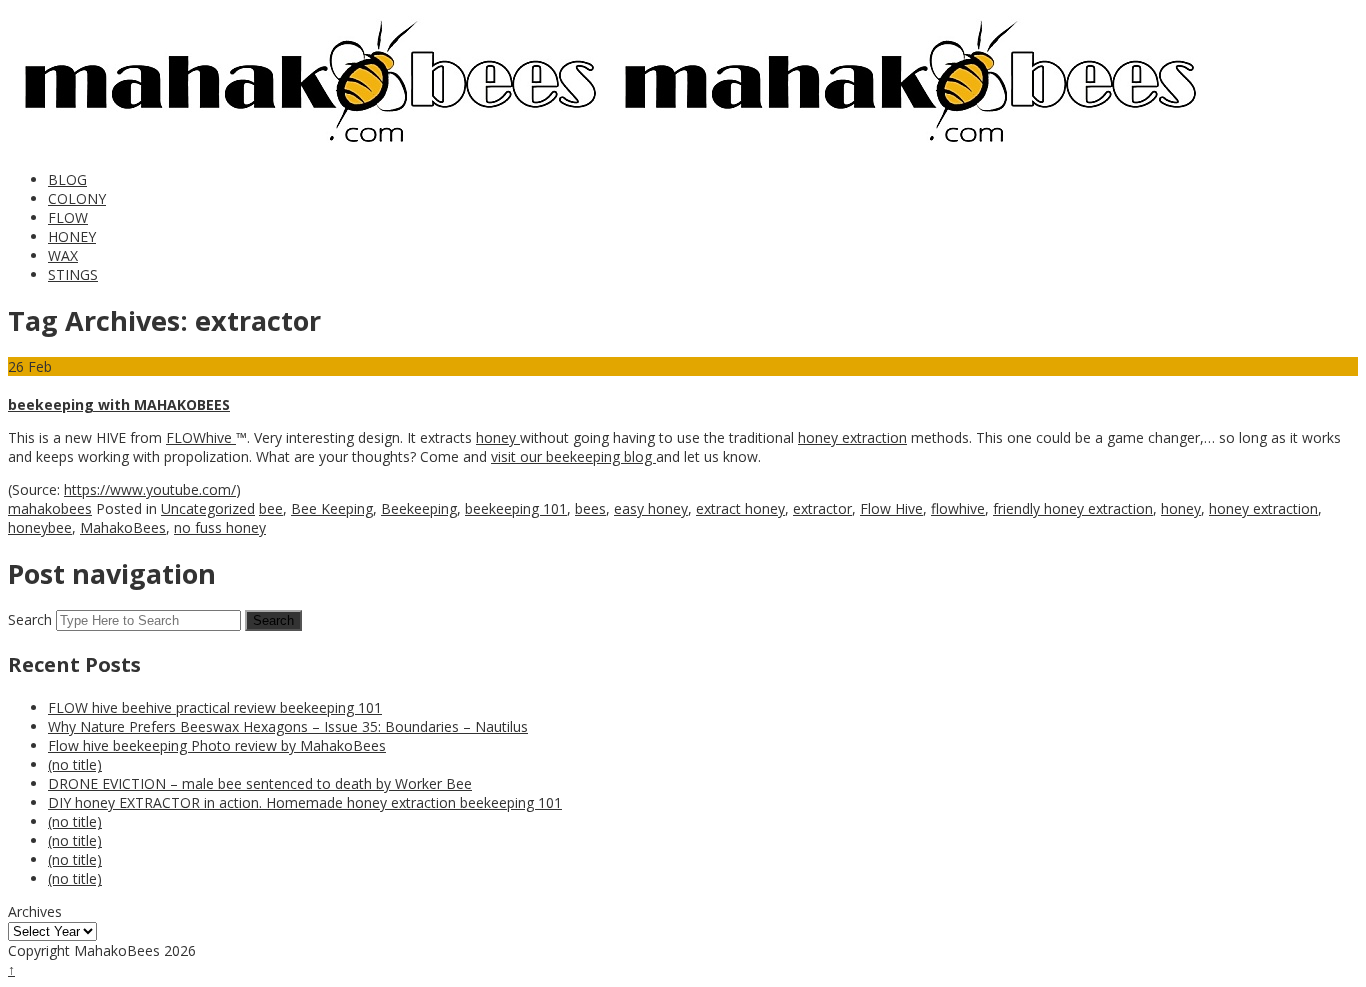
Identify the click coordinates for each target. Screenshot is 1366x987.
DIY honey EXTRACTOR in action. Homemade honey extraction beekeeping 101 (305, 802)
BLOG (67, 179)
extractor (822, 508)
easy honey (651, 508)
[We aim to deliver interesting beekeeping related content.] (308, 146)
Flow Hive (891, 508)
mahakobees (50, 508)
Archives (35, 911)
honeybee (40, 527)
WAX (63, 255)
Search (30, 619)
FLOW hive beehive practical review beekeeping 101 (215, 707)
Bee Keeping (332, 508)
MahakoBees (123, 527)
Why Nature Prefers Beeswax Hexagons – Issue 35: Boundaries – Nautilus (288, 726)
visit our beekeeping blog (573, 456)
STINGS (73, 274)
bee (271, 508)
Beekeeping (419, 508)
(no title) (75, 764)
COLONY (77, 198)
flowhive (958, 508)
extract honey (740, 508)
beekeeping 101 (516, 508)
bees (590, 508)
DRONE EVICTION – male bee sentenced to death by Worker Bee (260, 783)
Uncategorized (208, 508)
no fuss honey (220, 527)
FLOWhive (201, 437)
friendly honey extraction (1073, 508)
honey (498, 437)
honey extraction (852, 437)
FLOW (68, 217)
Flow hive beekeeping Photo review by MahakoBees (217, 745)
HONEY (72, 236)
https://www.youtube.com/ (150, 489)
